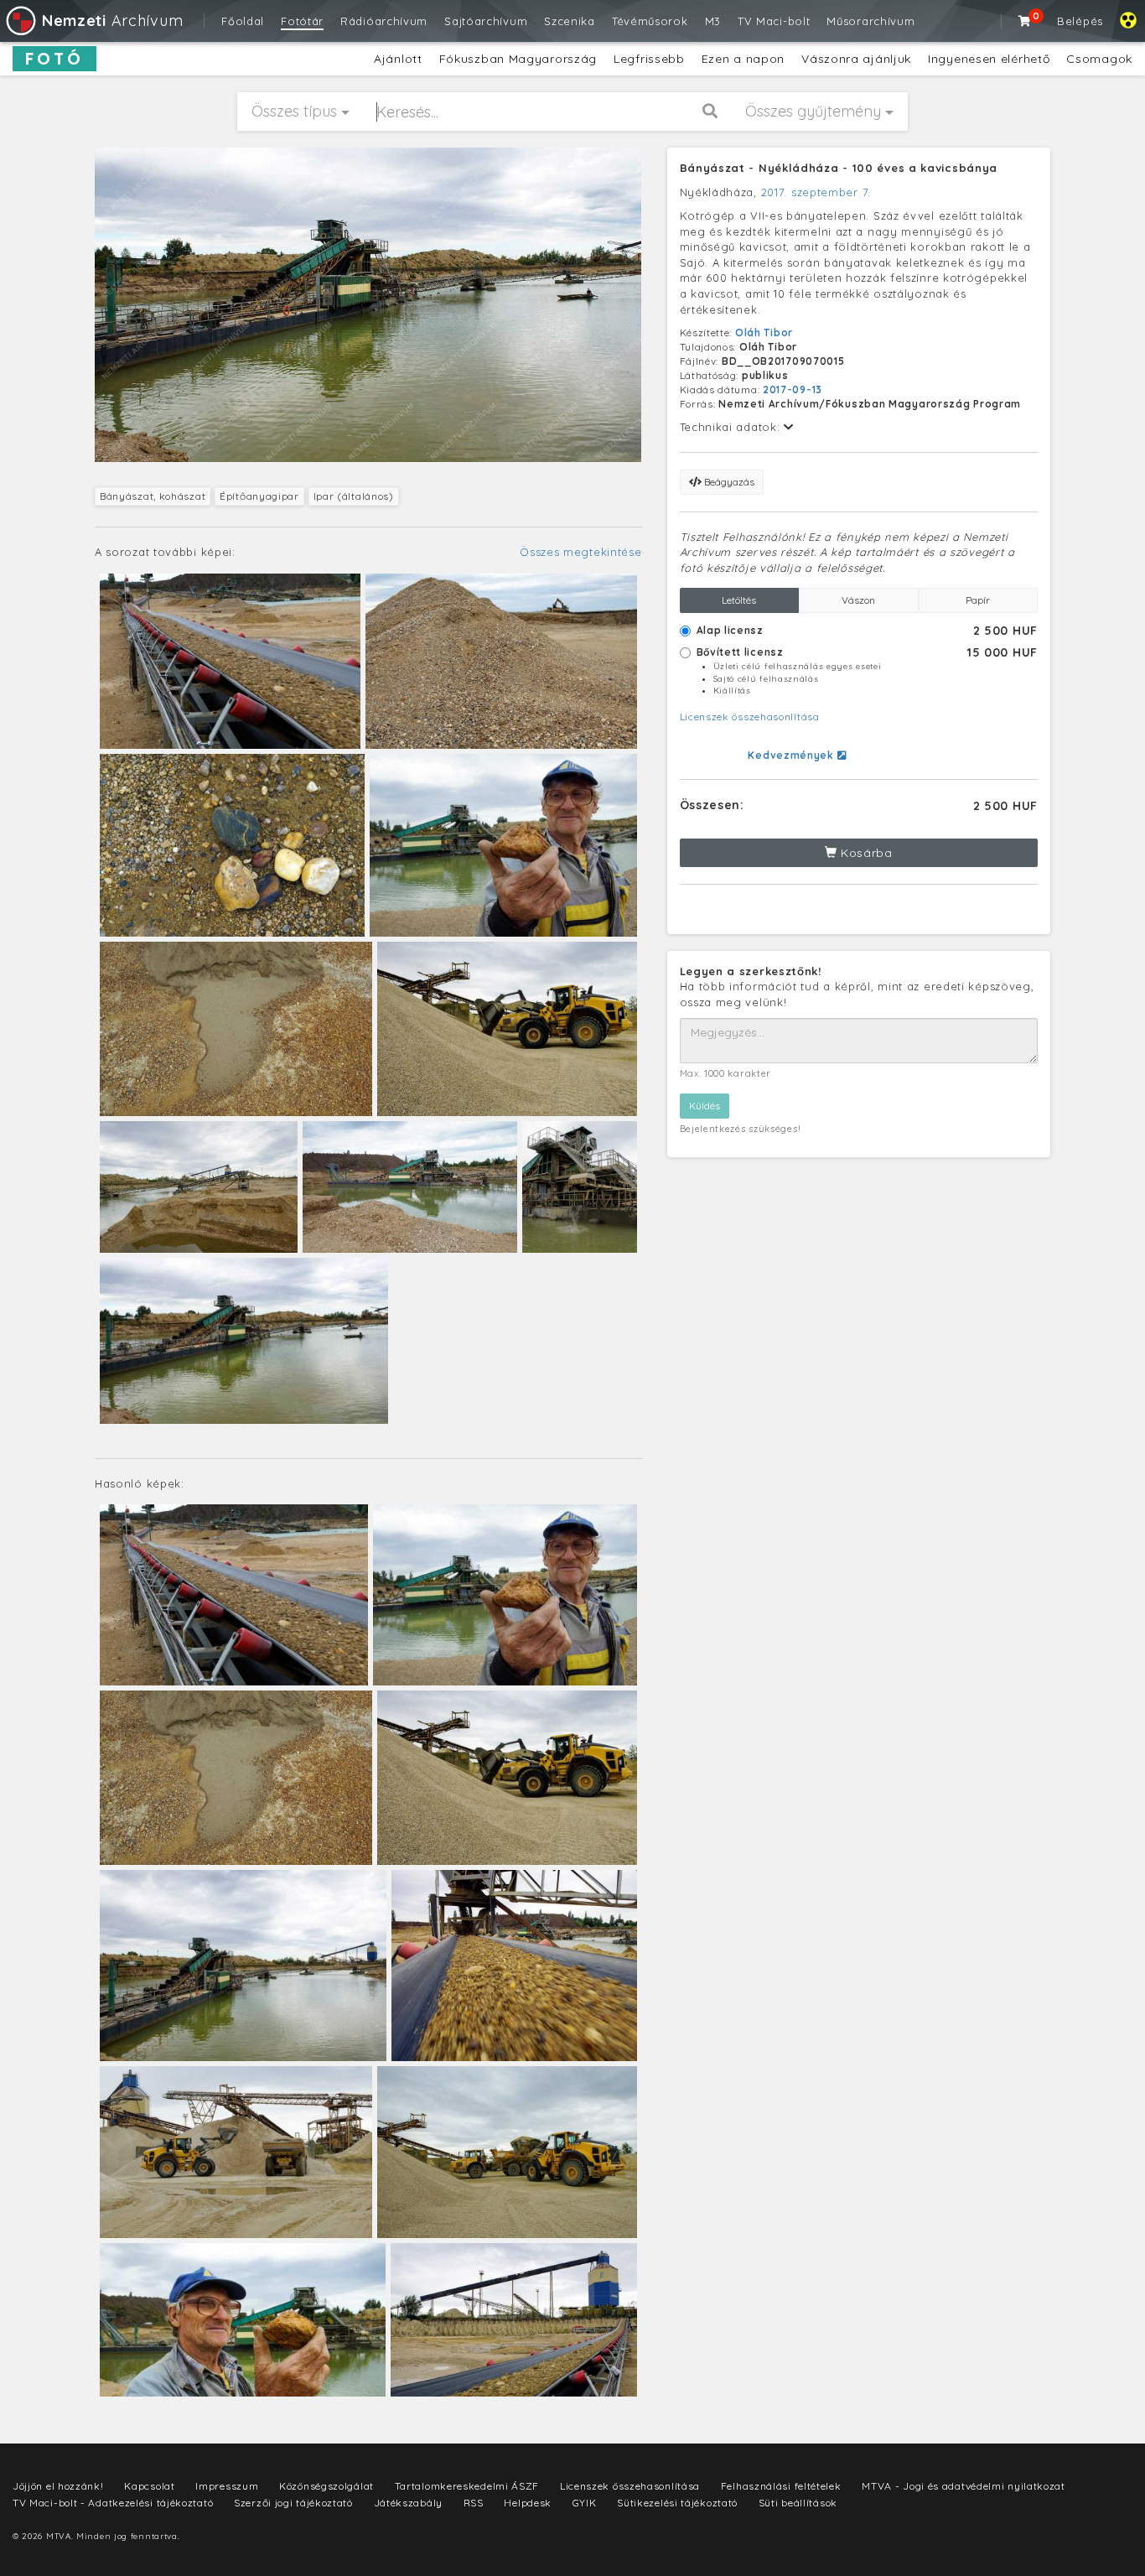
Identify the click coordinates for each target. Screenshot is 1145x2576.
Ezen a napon (743, 59)
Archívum (112, 21)
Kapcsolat (149, 2486)
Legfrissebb (649, 59)
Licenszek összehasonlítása (750, 717)
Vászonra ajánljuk (856, 59)
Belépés (1080, 21)
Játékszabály (408, 2503)
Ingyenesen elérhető (989, 59)
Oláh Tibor (764, 332)
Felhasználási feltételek (781, 2486)
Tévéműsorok (650, 21)
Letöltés (739, 600)
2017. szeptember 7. (816, 192)
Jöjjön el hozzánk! (58, 2486)
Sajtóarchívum (486, 21)
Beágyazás (728, 482)
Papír (978, 600)
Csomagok (1099, 59)
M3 (713, 21)
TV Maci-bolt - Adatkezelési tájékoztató (113, 2503)
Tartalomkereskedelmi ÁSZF (467, 2486)
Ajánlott (398, 59)
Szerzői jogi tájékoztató (293, 2503)
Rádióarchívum (384, 21)
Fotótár (302, 21)
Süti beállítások (798, 2503)
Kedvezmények (792, 755)
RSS (474, 2503)
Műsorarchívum (870, 21)
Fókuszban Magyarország (518, 59)
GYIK (585, 2503)
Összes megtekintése (580, 552)
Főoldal (243, 21)
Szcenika (570, 21)
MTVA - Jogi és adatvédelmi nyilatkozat (964, 2486)
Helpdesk (528, 2503)
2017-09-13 (793, 390)
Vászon (858, 600)
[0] (1025, 21)
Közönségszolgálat (326, 2486)
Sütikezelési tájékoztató (677, 2503)
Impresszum (227, 2486)
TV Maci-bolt (774, 21)
